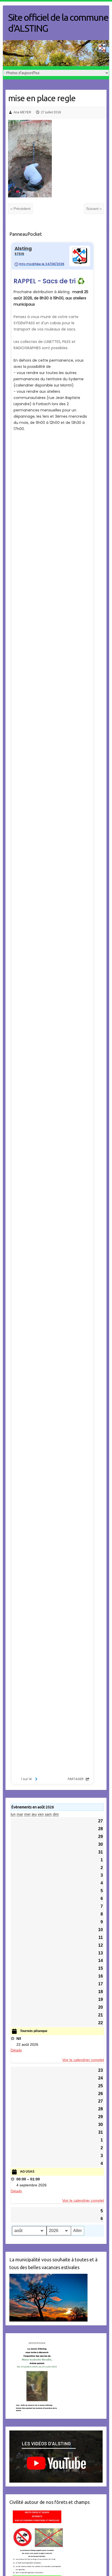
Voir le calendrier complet (83, 2060)
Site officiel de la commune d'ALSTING (58, 23)
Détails (16, 2050)
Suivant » (94, 209)
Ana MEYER (22, 112)
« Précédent (20, 209)
